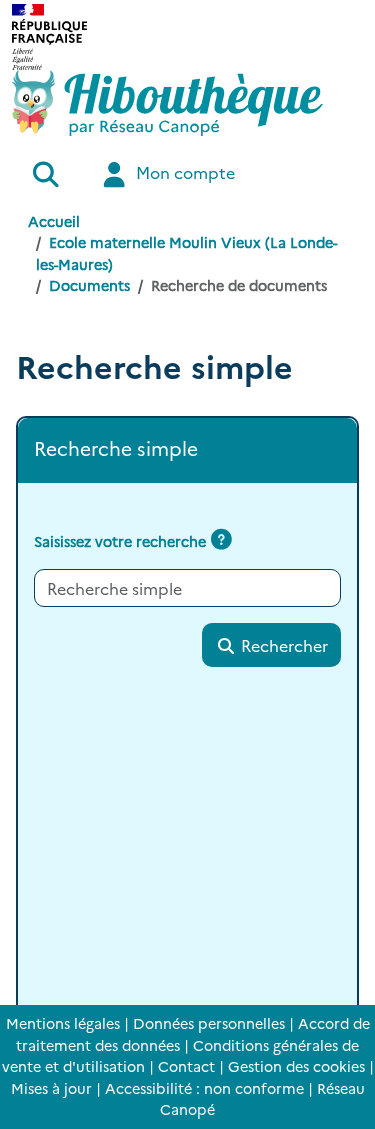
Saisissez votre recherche (120, 541)
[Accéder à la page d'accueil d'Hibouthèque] (167, 103)
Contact (186, 1066)
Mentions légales (63, 1023)
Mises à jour (51, 1088)
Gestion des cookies (296, 1066)
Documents (89, 285)
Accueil (54, 221)
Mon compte (183, 172)
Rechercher (282, 645)
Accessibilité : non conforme (204, 1088)
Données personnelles (209, 1023)
